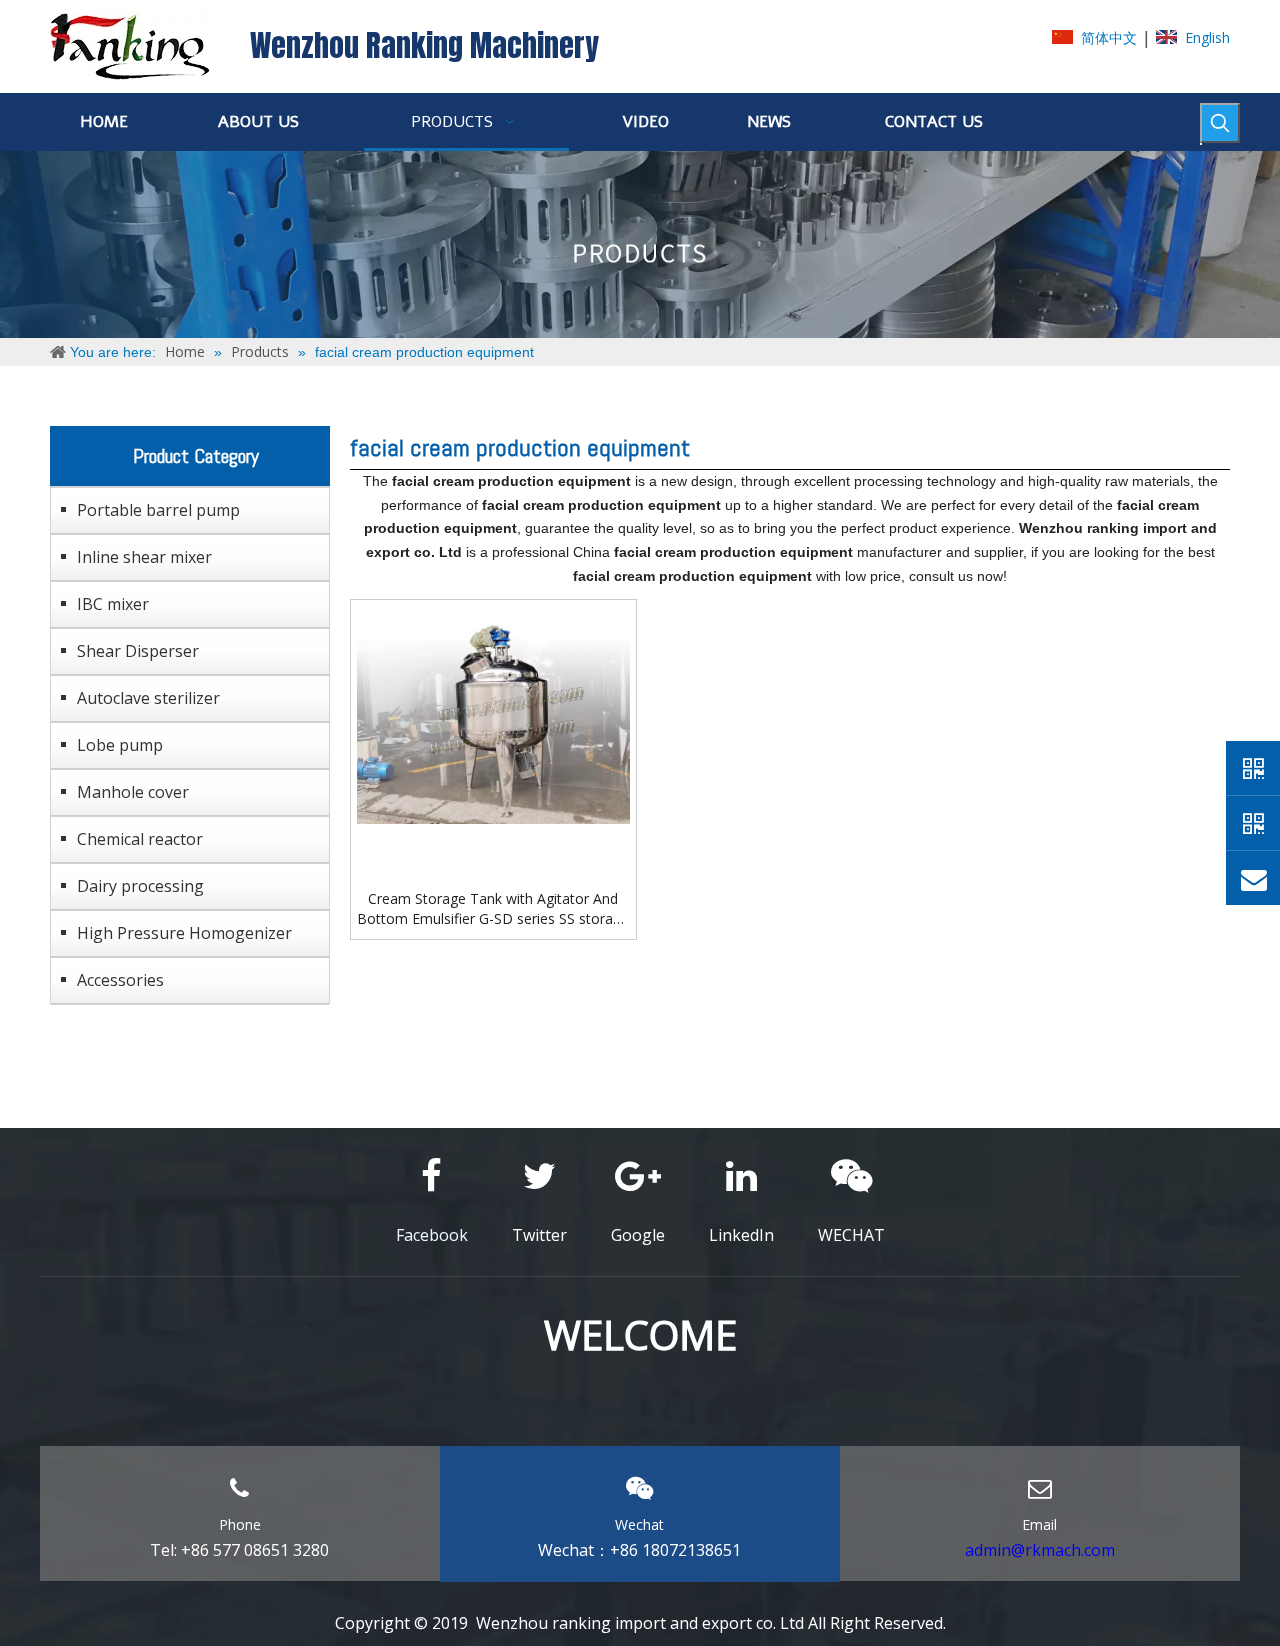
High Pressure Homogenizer (184, 933)
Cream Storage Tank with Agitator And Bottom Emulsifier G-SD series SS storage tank (493, 909)
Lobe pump (120, 745)
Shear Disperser (138, 651)
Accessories (120, 980)
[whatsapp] (1253, 768)
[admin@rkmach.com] (1253, 878)
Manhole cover (133, 792)
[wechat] (1253, 823)
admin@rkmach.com (1040, 1550)
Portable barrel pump (158, 510)
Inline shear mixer (144, 557)
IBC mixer (113, 604)
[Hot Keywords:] (1220, 123)
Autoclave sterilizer (148, 698)
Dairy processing (140, 886)
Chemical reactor (140, 839)
